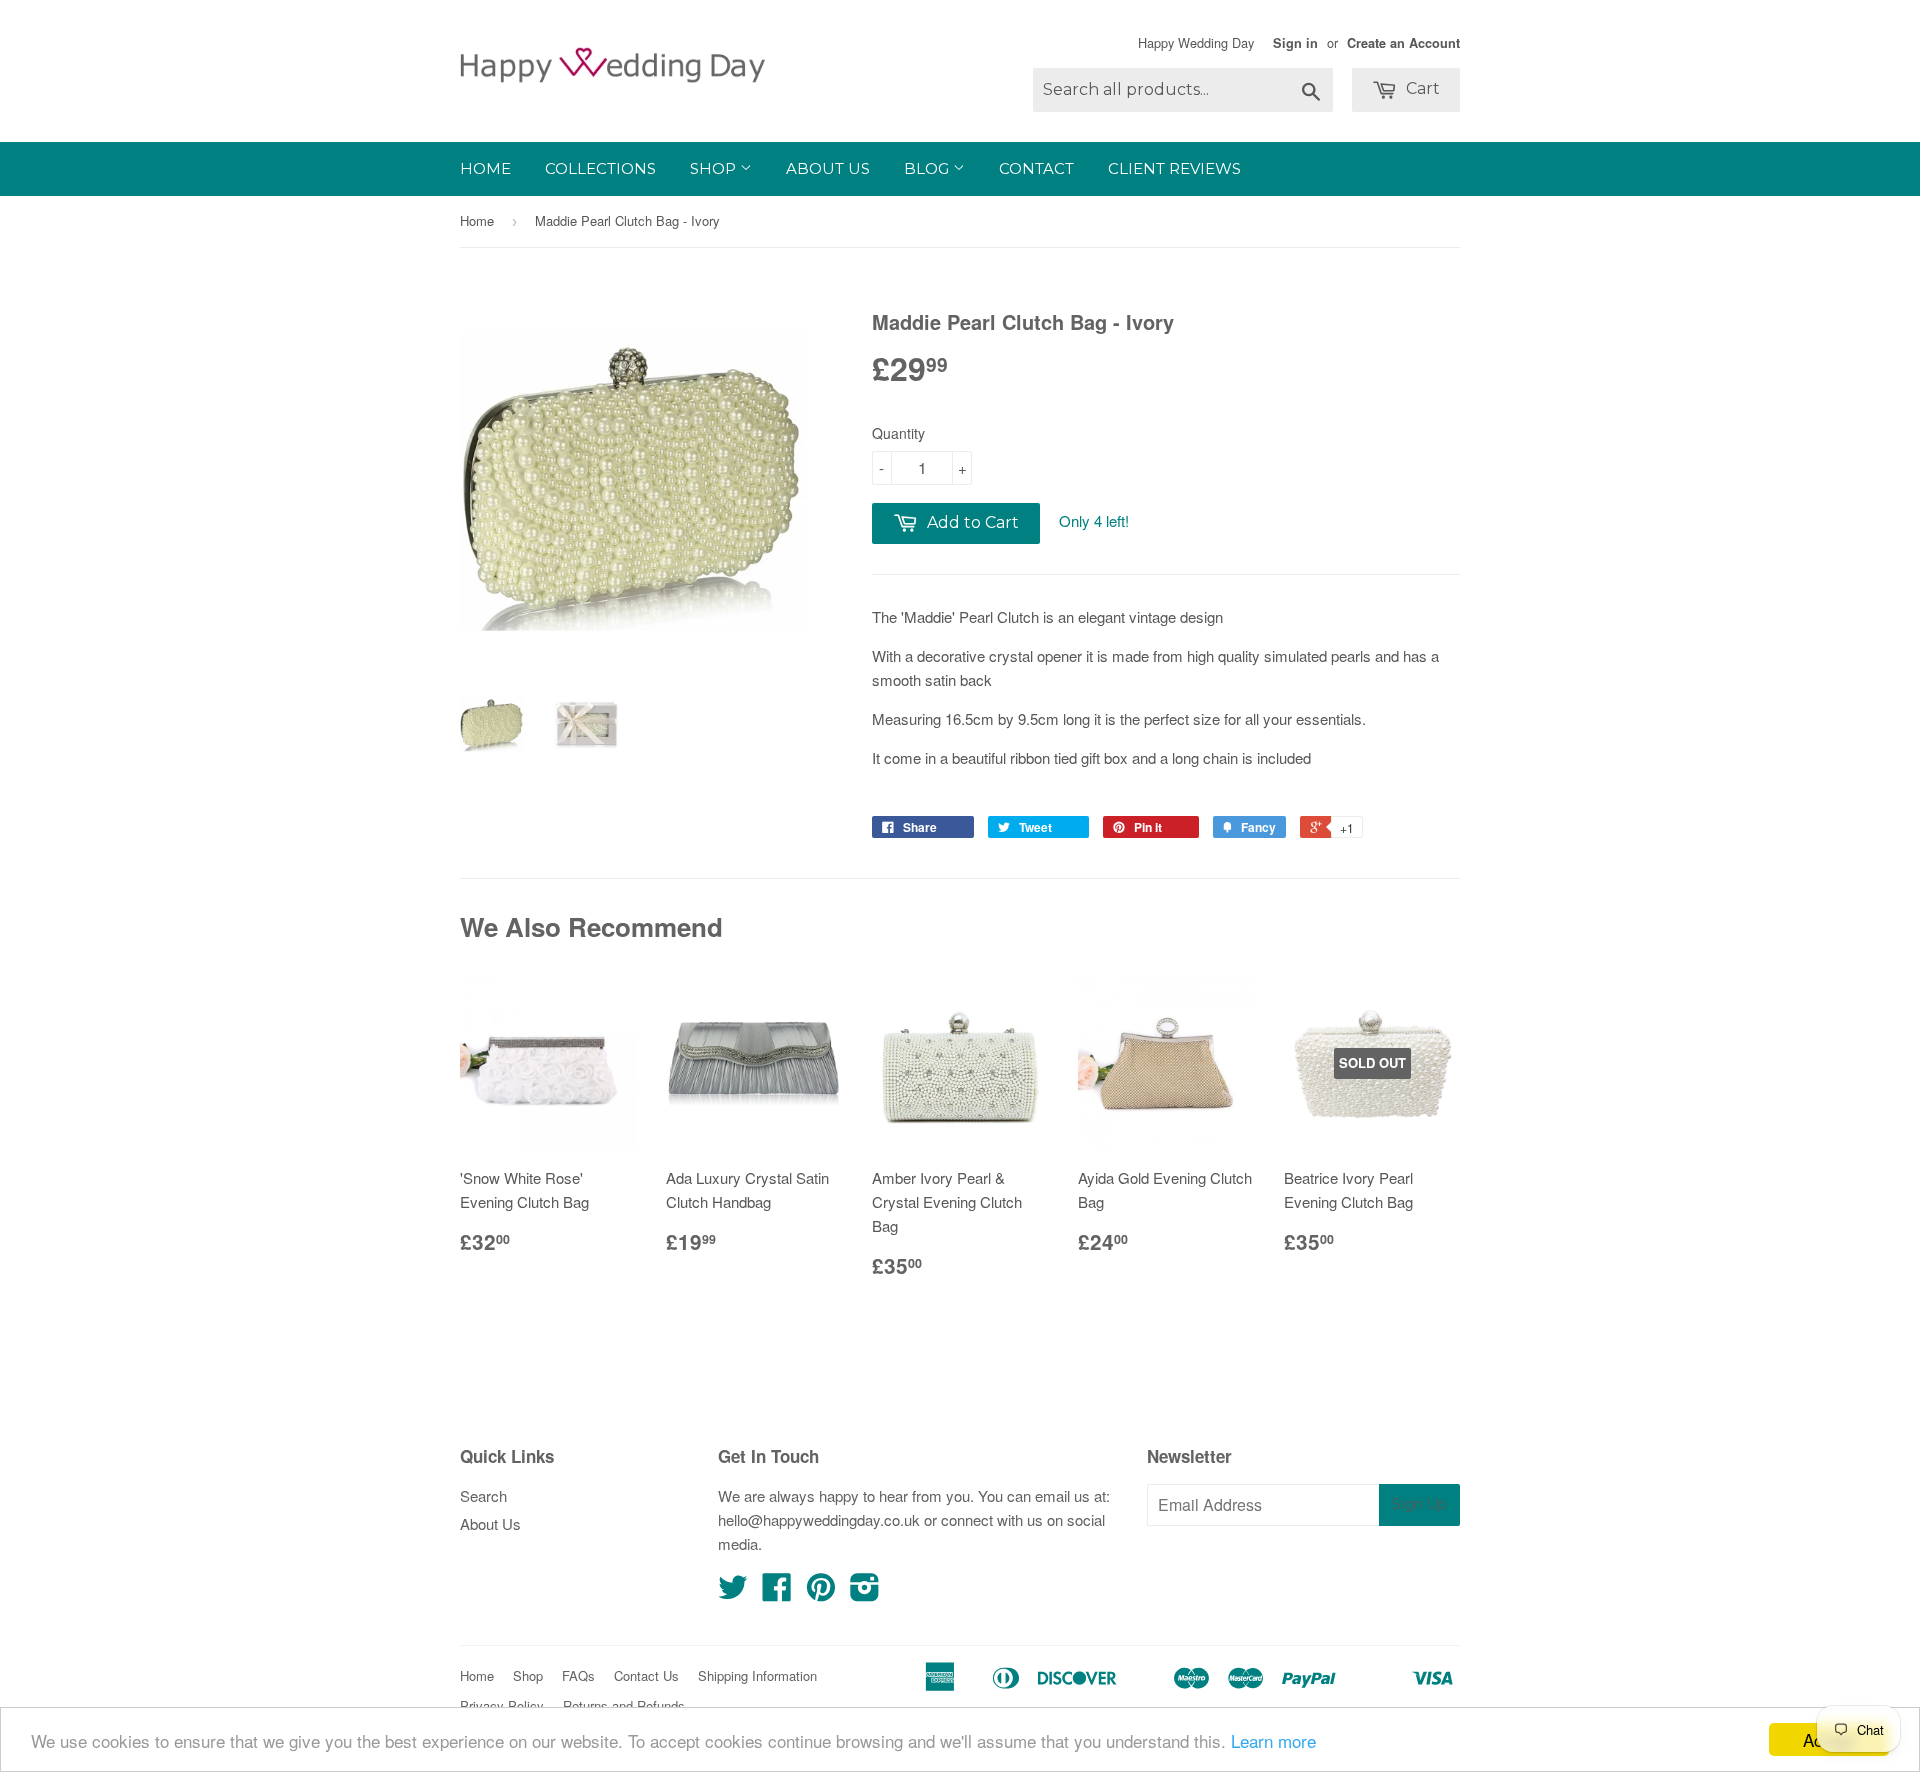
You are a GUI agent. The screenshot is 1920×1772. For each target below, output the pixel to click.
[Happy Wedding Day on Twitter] (733, 1592)
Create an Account (1403, 43)
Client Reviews (1174, 168)
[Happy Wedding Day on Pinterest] (821, 1592)
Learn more (1273, 1740)
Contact (1036, 168)
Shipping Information (757, 1675)
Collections (600, 168)
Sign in (1295, 43)
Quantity (898, 433)
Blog (928, 168)
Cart (1421, 88)
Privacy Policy (502, 1705)
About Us (828, 168)
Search (483, 1495)
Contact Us (646, 1675)
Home (485, 168)
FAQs (578, 1675)
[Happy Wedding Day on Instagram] (865, 1592)
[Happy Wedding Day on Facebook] (777, 1592)
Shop (715, 168)
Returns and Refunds (624, 1705)
